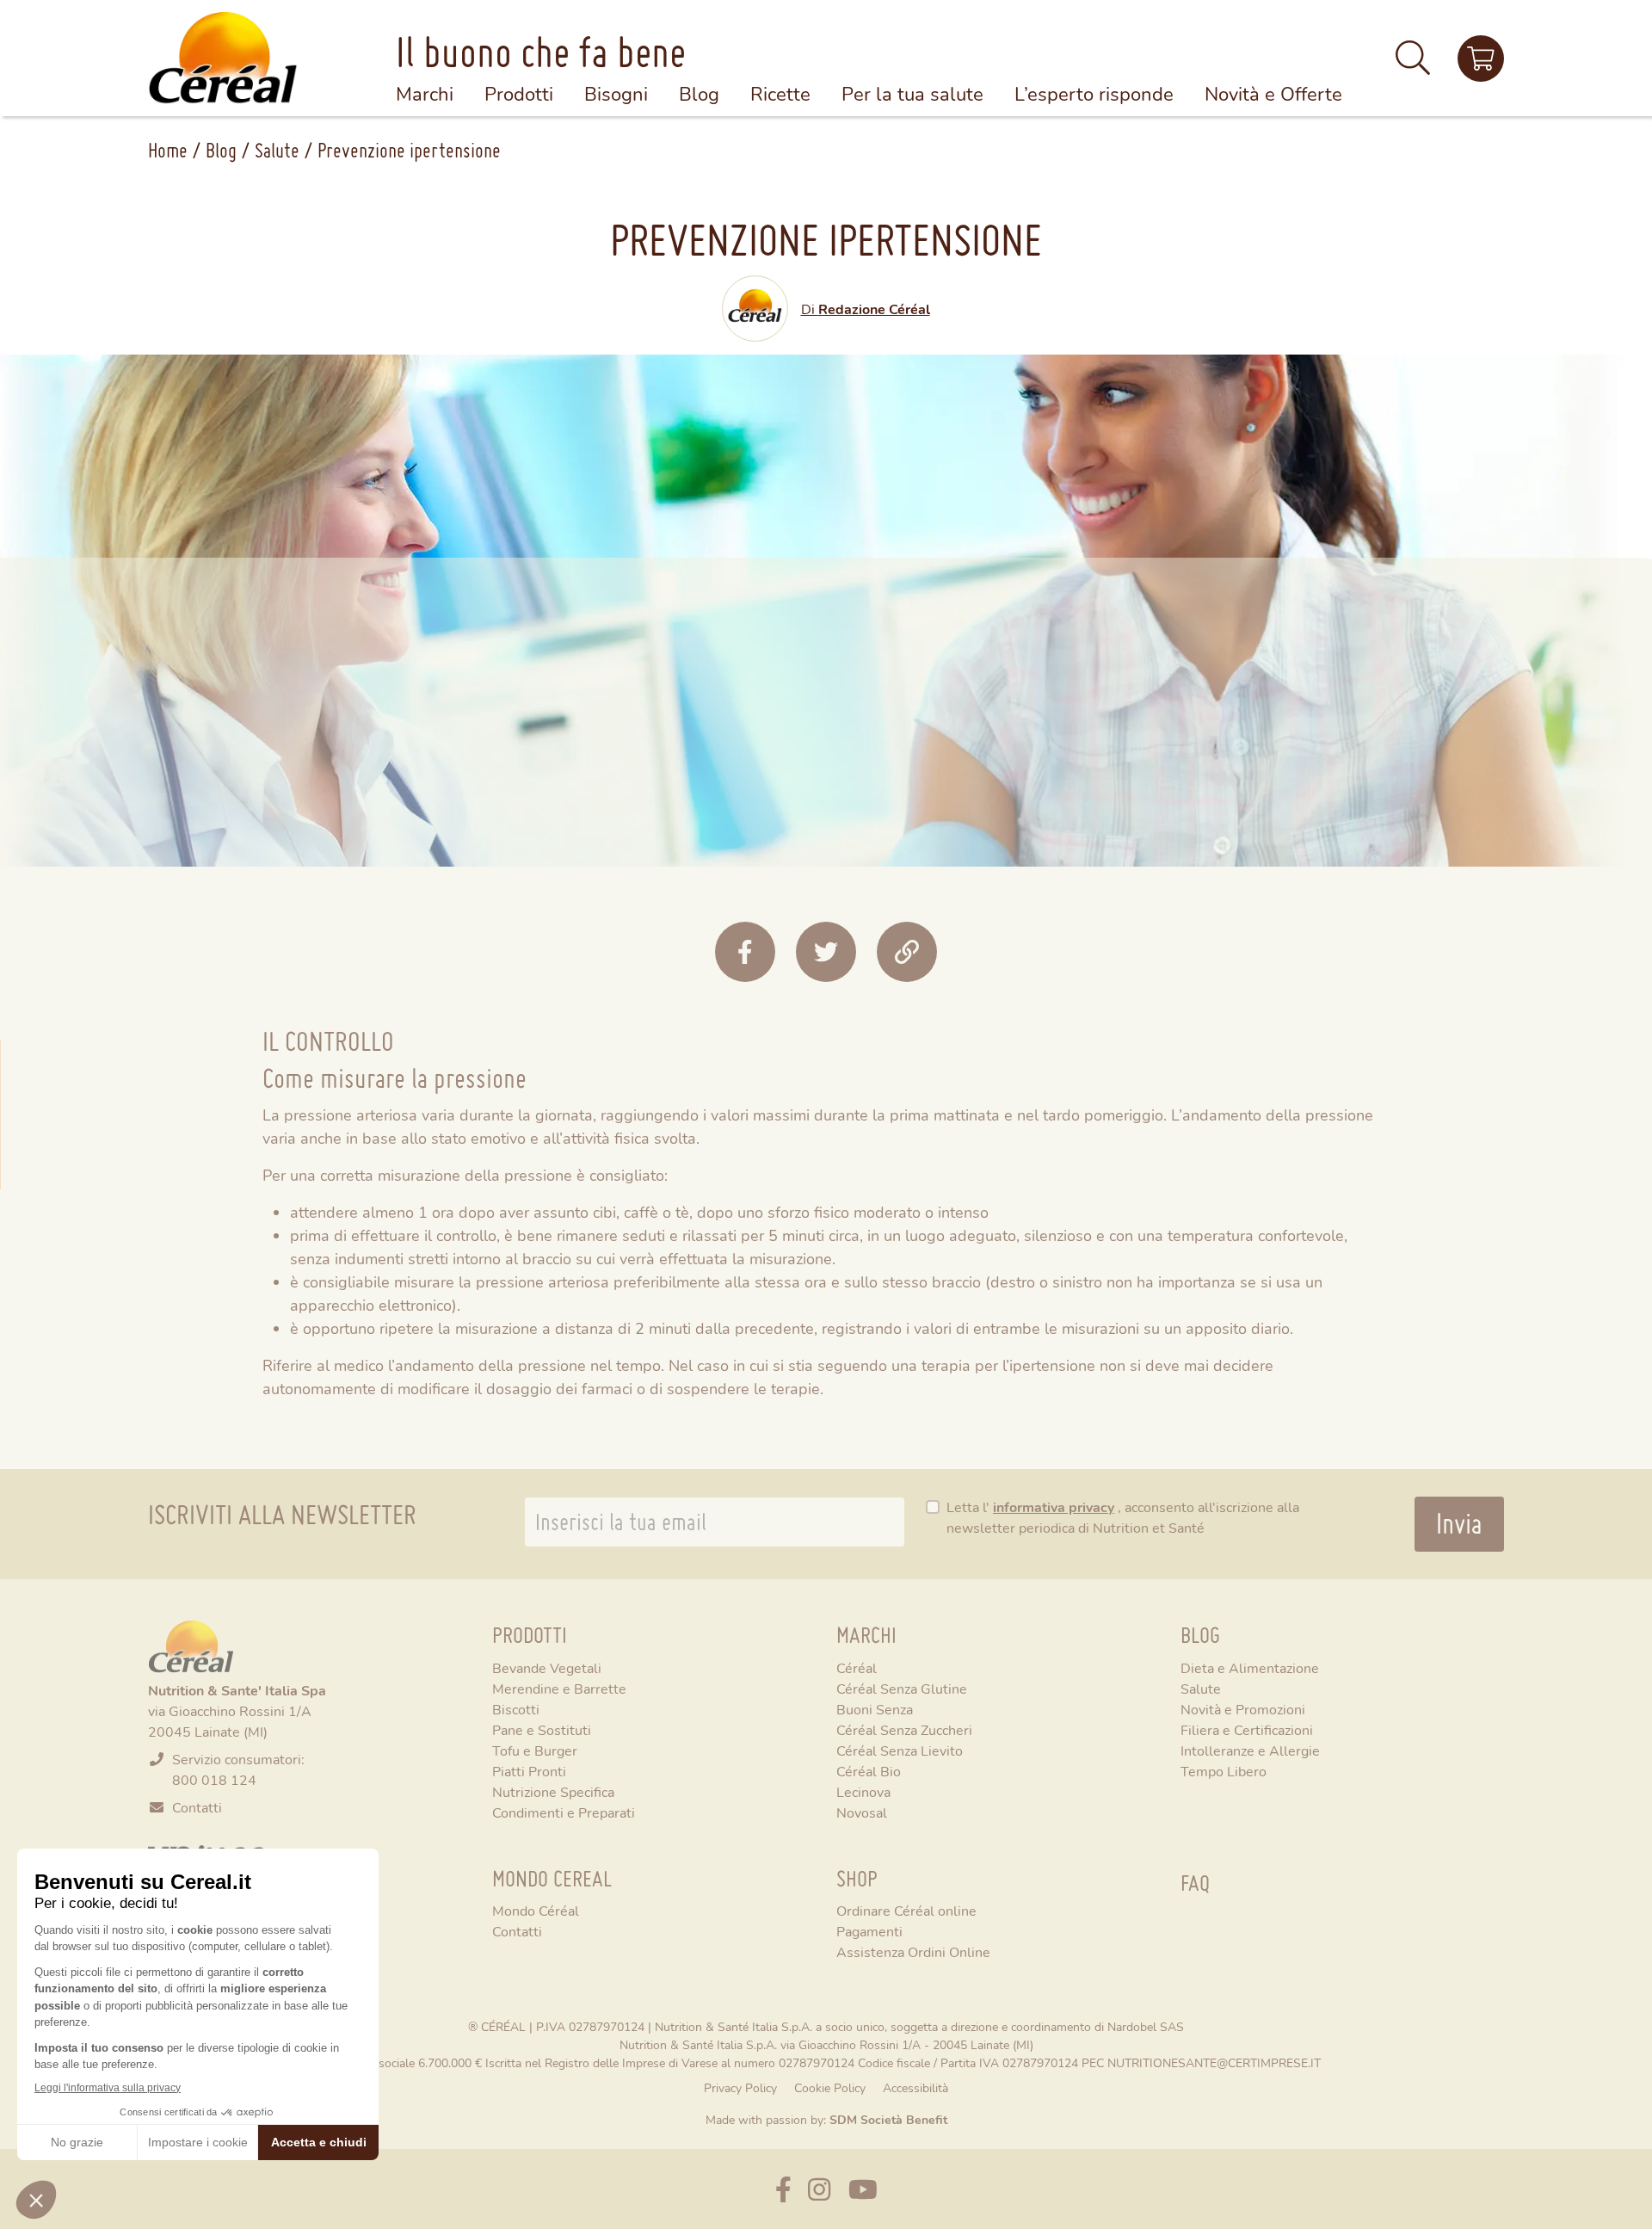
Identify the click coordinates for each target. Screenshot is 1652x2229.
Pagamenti (869, 1931)
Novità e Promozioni (1243, 1709)
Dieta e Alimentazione (1250, 1667)
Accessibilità (915, 2087)
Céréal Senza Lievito (900, 1750)
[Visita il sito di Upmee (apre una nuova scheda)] (1481, 59)
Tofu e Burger (535, 1750)
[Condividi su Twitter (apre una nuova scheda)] (826, 952)
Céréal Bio (869, 1771)
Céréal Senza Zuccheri (904, 1729)
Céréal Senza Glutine (902, 1688)
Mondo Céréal (536, 1910)
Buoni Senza (875, 1709)
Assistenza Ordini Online (913, 1951)
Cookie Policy (830, 2087)
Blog (221, 150)
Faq (1195, 1883)
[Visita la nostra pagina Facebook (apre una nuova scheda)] (783, 2189)
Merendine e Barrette (559, 1688)
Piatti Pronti (529, 1771)
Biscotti (516, 1709)
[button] (1413, 65)
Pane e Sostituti (542, 1729)
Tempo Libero (1224, 1771)
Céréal (857, 1667)
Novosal (862, 1812)
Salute (277, 150)
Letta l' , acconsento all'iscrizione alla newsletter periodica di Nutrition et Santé (1123, 1517)
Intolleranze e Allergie (1250, 1750)
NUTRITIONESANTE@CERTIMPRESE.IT (1214, 2062)
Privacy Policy (740, 2087)
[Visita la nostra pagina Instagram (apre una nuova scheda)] (819, 2189)
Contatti (197, 1807)
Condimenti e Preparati (564, 1812)
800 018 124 (214, 1779)
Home (168, 150)
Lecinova (863, 1791)
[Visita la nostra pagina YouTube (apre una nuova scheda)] (863, 2189)
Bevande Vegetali (547, 1667)
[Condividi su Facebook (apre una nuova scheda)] (745, 952)
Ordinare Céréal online (906, 1910)
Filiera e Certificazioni (1247, 1729)
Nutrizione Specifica (553, 1791)
